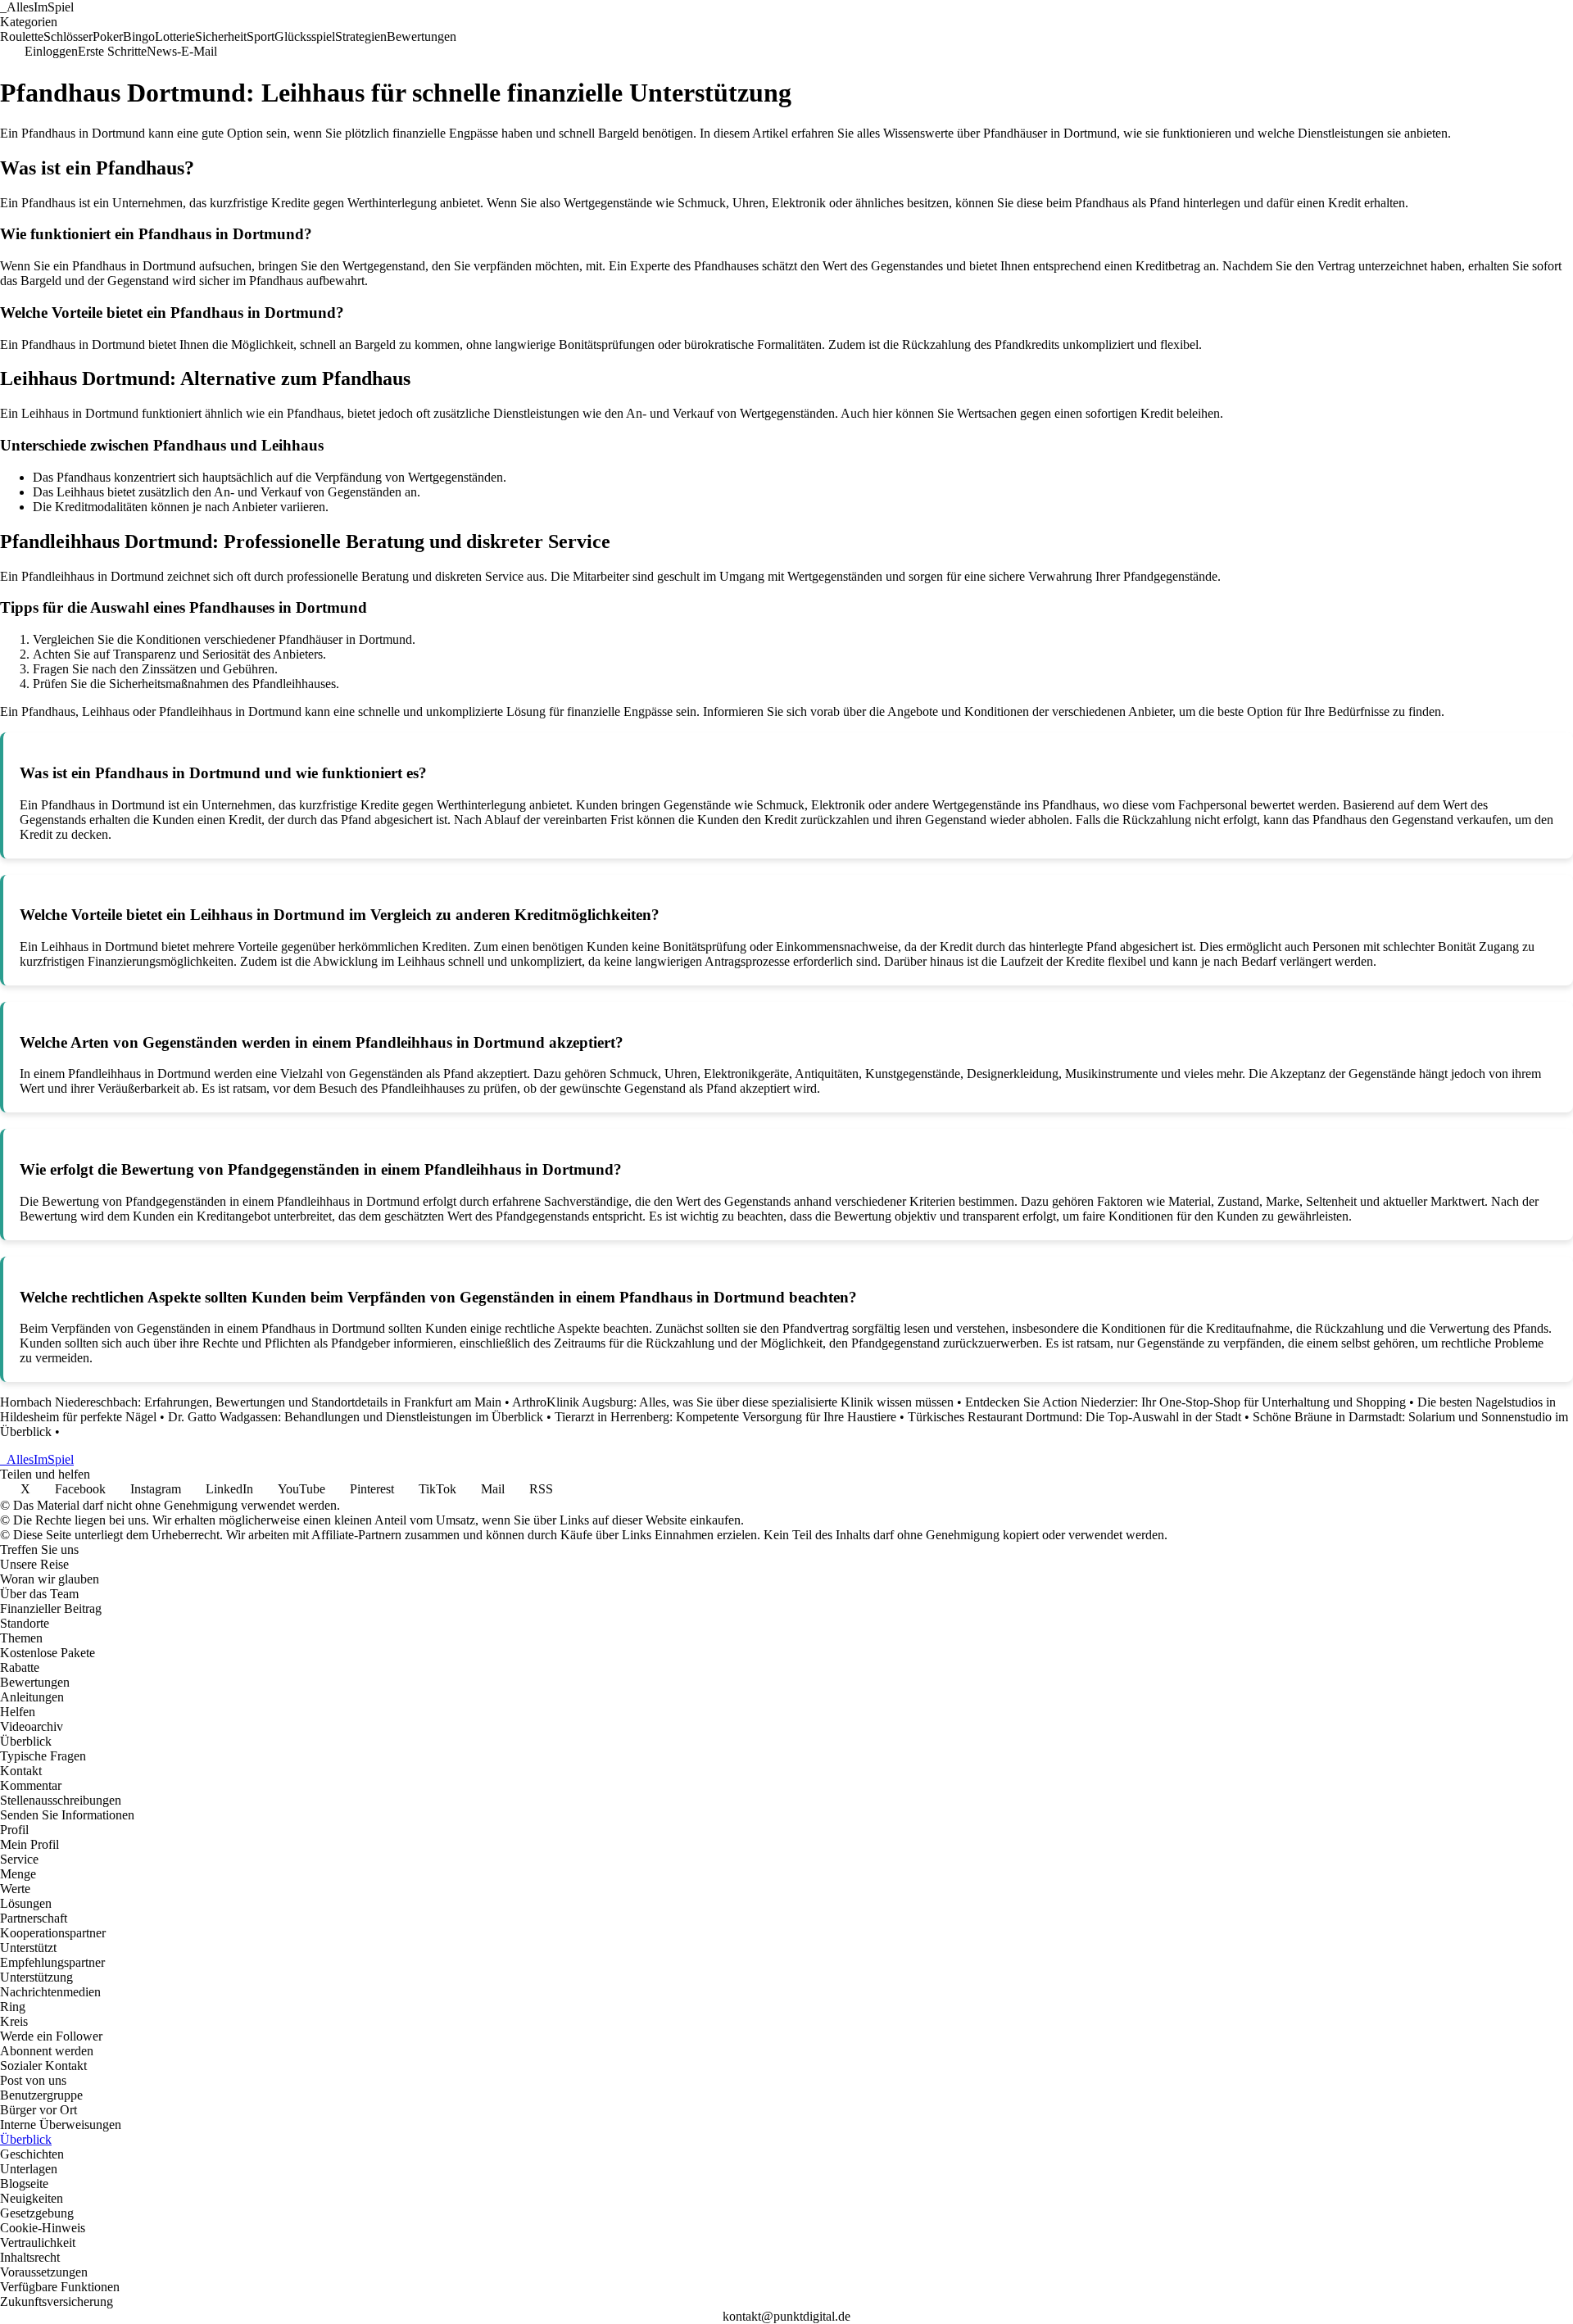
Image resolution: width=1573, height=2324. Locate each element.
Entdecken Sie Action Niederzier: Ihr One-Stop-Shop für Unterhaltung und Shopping (1185, 1402)
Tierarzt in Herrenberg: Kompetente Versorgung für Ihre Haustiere (725, 1417)
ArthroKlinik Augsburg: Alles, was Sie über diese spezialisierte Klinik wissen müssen (733, 1402)
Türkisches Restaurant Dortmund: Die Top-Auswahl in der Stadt (1074, 1417)
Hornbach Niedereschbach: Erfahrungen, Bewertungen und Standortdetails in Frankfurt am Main (251, 1402)
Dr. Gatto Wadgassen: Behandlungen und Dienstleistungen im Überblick (356, 1417)
